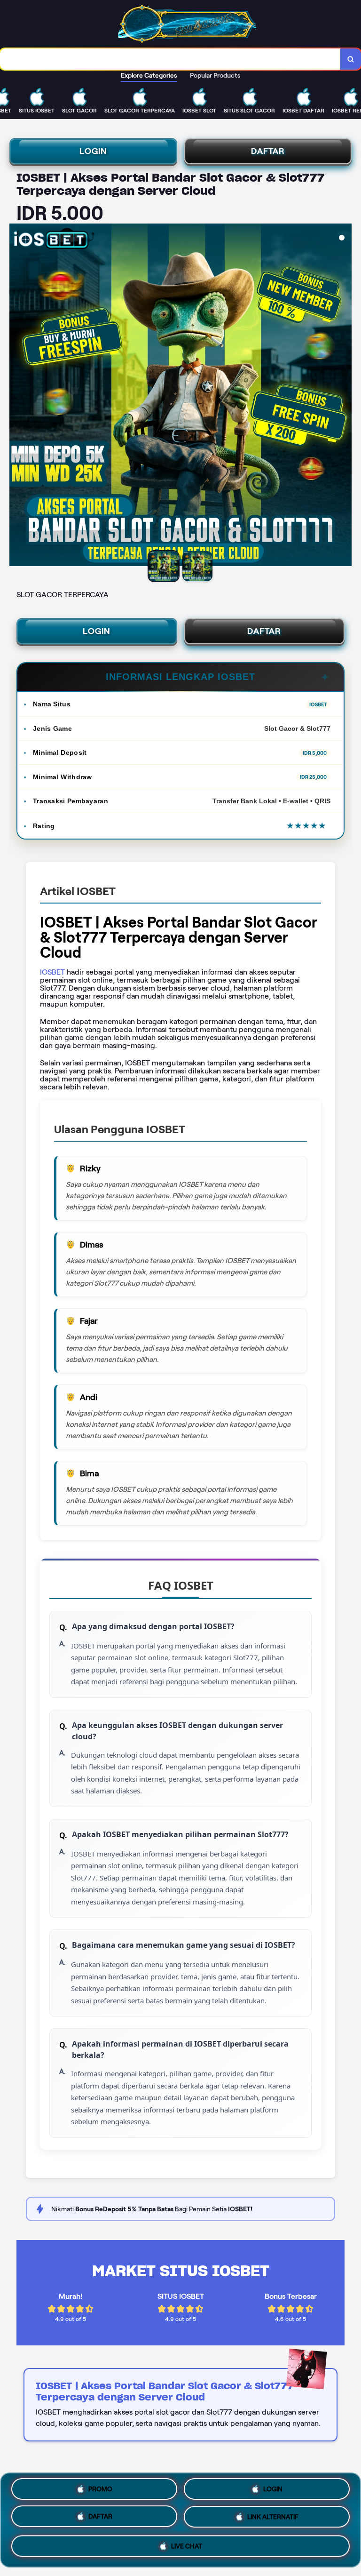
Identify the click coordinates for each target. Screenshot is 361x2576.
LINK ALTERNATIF (273, 2520)
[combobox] (170, 59)
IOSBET (52, 972)
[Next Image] (344, 396)
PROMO (100, 2489)
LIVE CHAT (187, 2548)
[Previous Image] (17, 396)
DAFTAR (268, 151)
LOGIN (93, 151)
